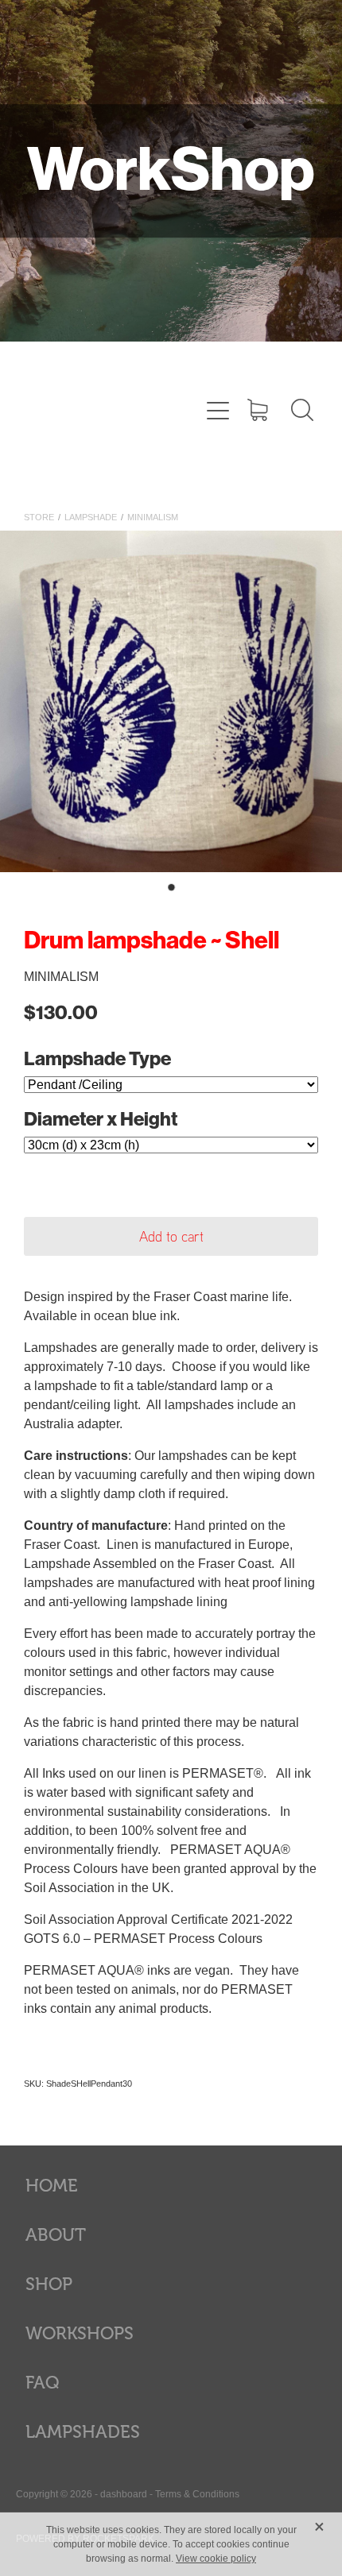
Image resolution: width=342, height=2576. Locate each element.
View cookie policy (216, 2559)
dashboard (124, 2494)
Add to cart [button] (171, 1236)
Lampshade (91, 517)
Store (39, 517)
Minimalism (153, 517)
